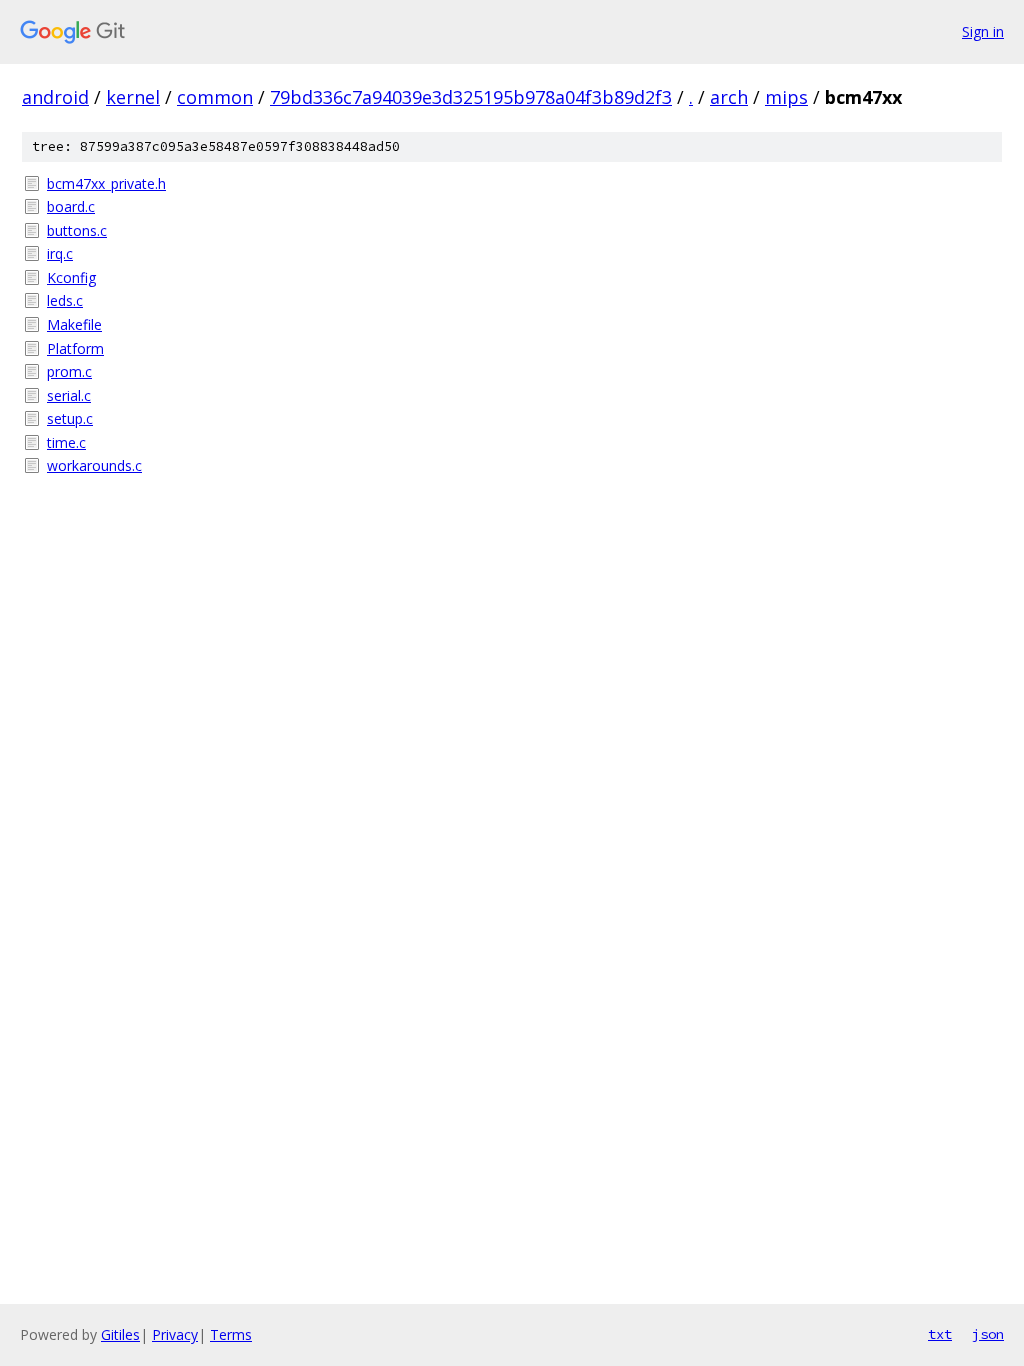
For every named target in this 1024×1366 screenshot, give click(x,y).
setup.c (70, 418)
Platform (75, 348)
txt (940, 1334)
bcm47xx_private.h (106, 183)
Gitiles (120, 1334)
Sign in (983, 31)
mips (786, 97)
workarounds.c (94, 465)
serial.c (69, 395)
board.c (71, 206)
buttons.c (77, 230)
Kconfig (71, 277)
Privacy (175, 1334)
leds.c (65, 300)
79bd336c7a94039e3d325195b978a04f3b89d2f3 (471, 97)
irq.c (60, 253)
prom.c (69, 371)
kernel (133, 97)
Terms (231, 1334)
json (988, 1334)
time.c (66, 442)
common (215, 97)
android (55, 97)
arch (729, 97)
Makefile (74, 324)
